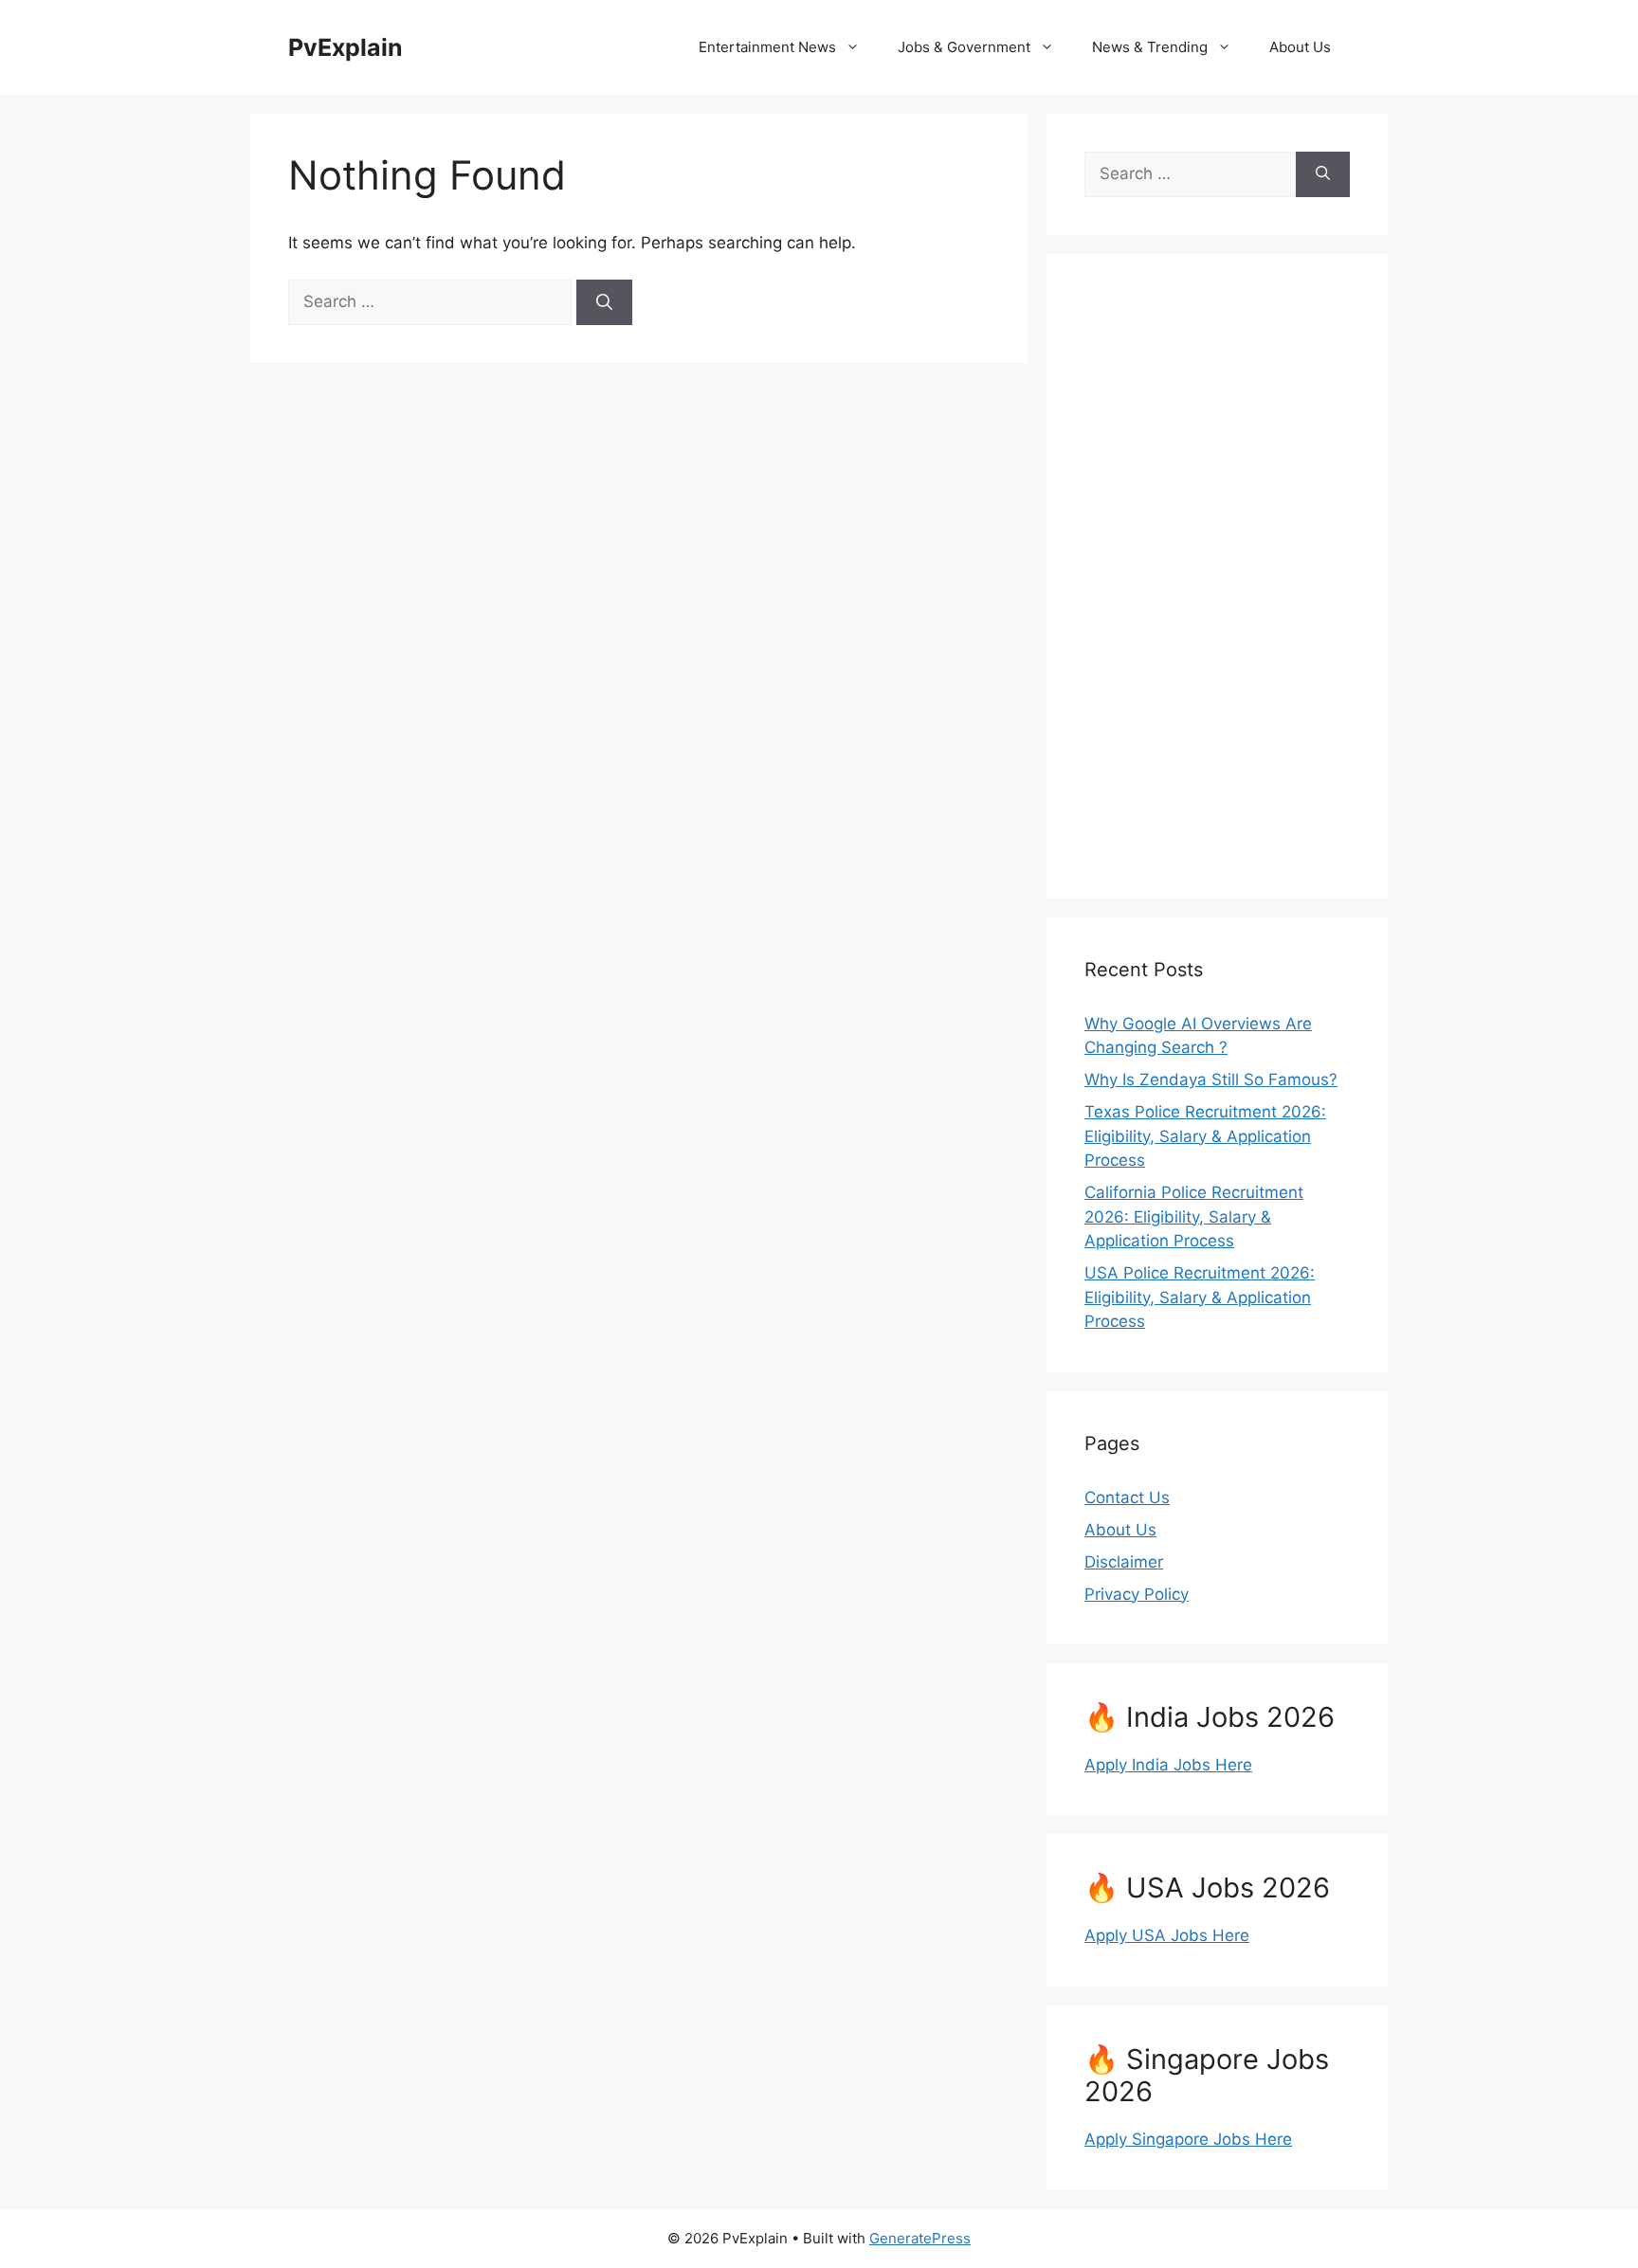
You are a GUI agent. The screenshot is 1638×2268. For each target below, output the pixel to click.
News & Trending (1150, 47)
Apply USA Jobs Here (1167, 1935)
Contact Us (1127, 1497)
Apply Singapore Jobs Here (1188, 2139)
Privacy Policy (1137, 1594)
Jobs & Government (964, 47)
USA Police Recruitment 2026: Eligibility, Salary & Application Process (1200, 1297)
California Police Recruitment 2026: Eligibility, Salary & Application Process (1194, 1216)
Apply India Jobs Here (1168, 1765)
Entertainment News (767, 47)
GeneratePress (920, 2238)
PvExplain (346, 47)
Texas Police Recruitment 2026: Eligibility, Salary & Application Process (1205, 1136)
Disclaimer (1124, 1562)
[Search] (604, 302)
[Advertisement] (1217, 576)
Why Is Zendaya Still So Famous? (1211, 1080)
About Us (1300, 47)
